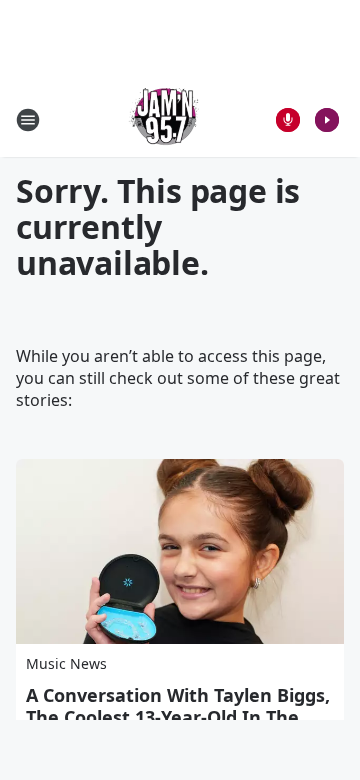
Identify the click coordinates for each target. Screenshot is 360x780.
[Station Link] (166, 119)
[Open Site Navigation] (28, 120)
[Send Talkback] (288, 120)
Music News (66, 663)
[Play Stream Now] (327, 120)
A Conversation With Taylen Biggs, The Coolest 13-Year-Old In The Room (178, 717)
